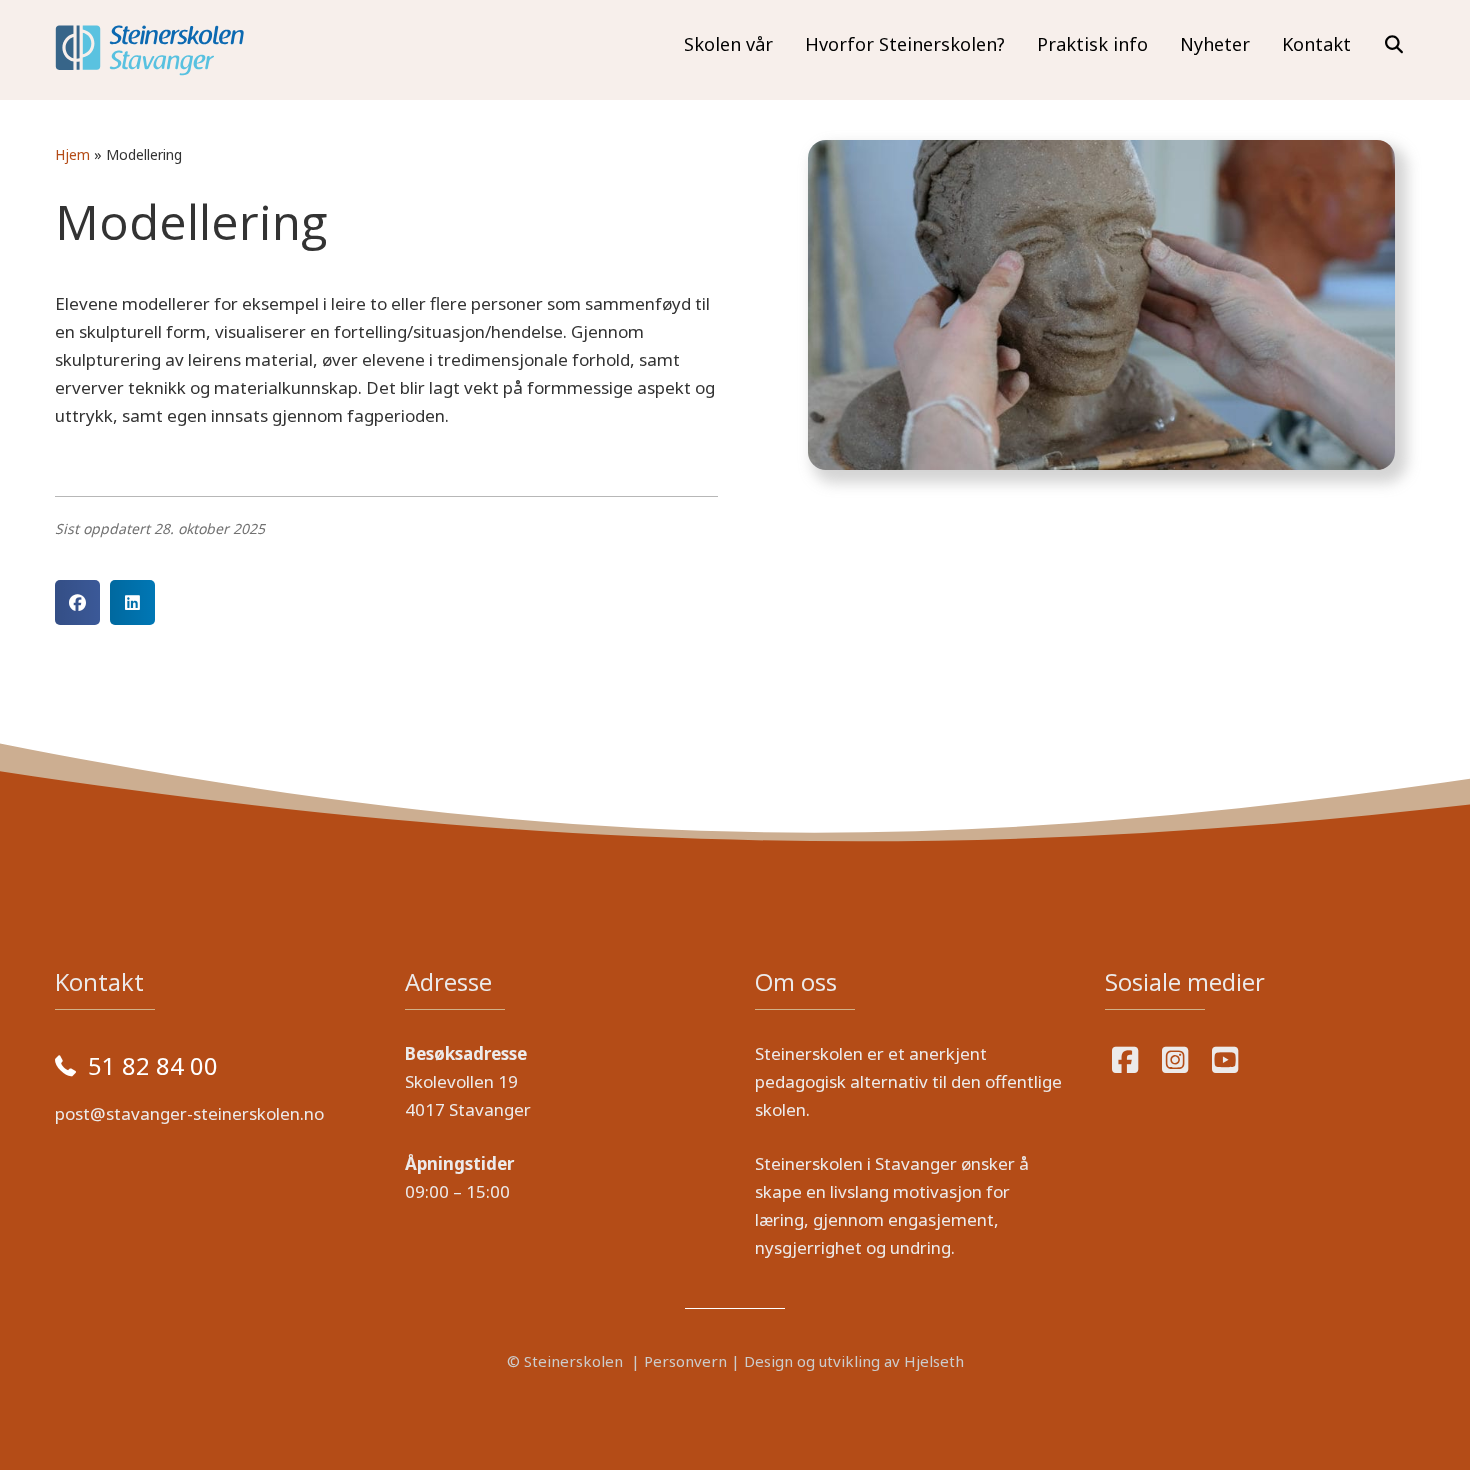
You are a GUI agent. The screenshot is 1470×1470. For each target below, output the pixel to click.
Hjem (72, 154)
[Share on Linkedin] (132, 602)
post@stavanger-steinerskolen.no (189, 1113)
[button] (1394, 45)
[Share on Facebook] (77, 602)
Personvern (685, 1361)
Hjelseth (934, 1361)
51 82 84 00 (153, 1065)
